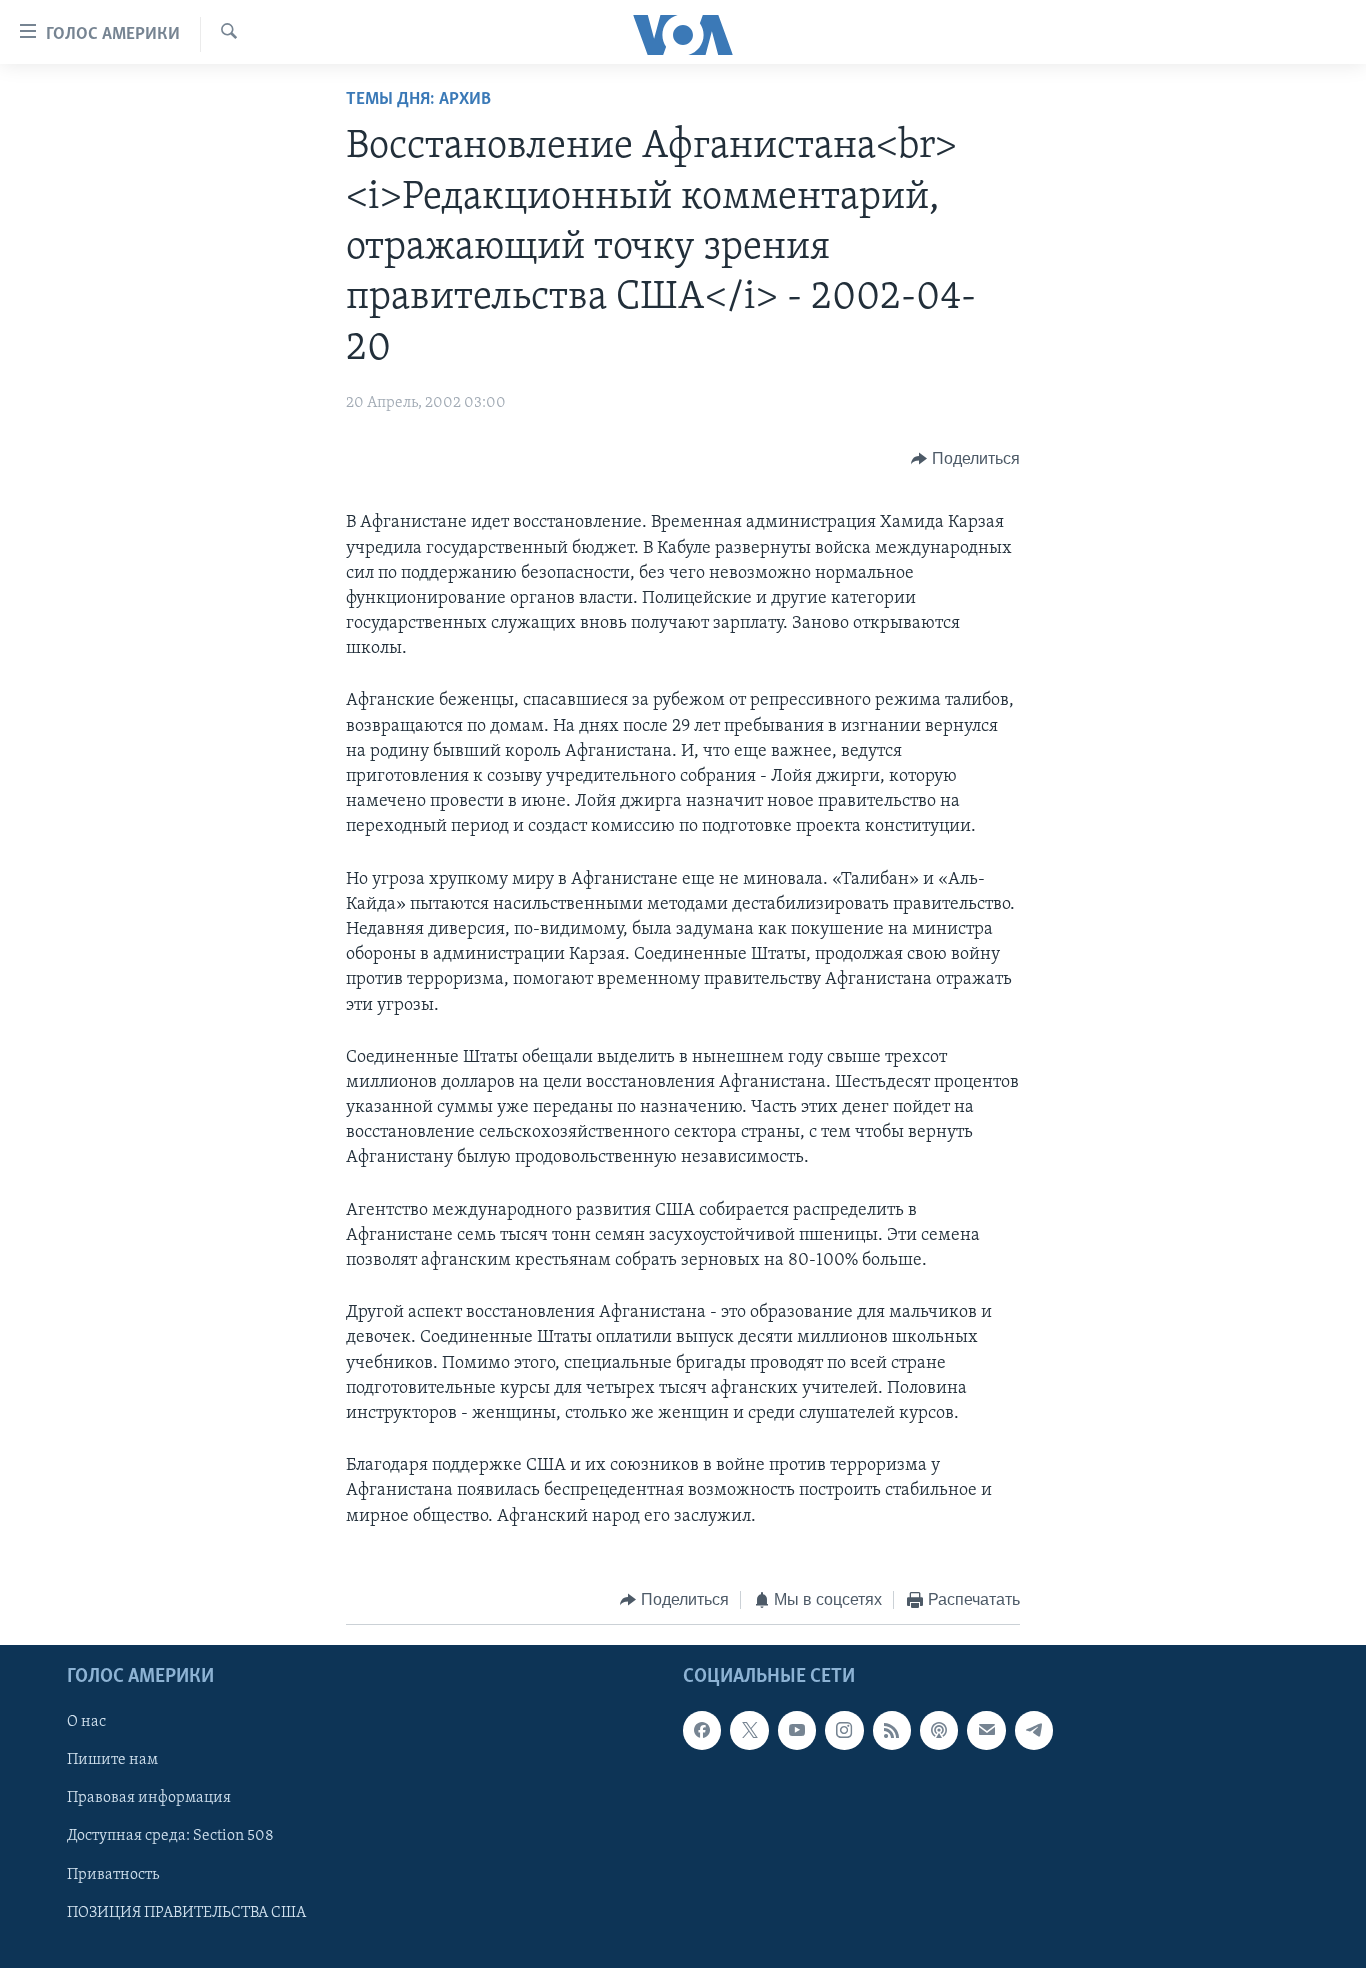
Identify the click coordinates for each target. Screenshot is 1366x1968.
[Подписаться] (986, 1731)
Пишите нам (112, 1761)
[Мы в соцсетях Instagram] (844, 1731)
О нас (86, 1723)
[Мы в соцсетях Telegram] (1034, 1731)
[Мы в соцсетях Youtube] (797, 1731)
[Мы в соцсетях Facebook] (702, 1731)
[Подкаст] (939, 1731)
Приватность (113, 1875)
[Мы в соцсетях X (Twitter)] (749, 1731)
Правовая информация (149, 1799)
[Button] (965, 459)
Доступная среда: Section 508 (170, 1837)
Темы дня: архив (418, 100)
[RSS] (892, 1731)
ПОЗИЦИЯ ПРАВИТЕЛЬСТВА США (186, 1913)
